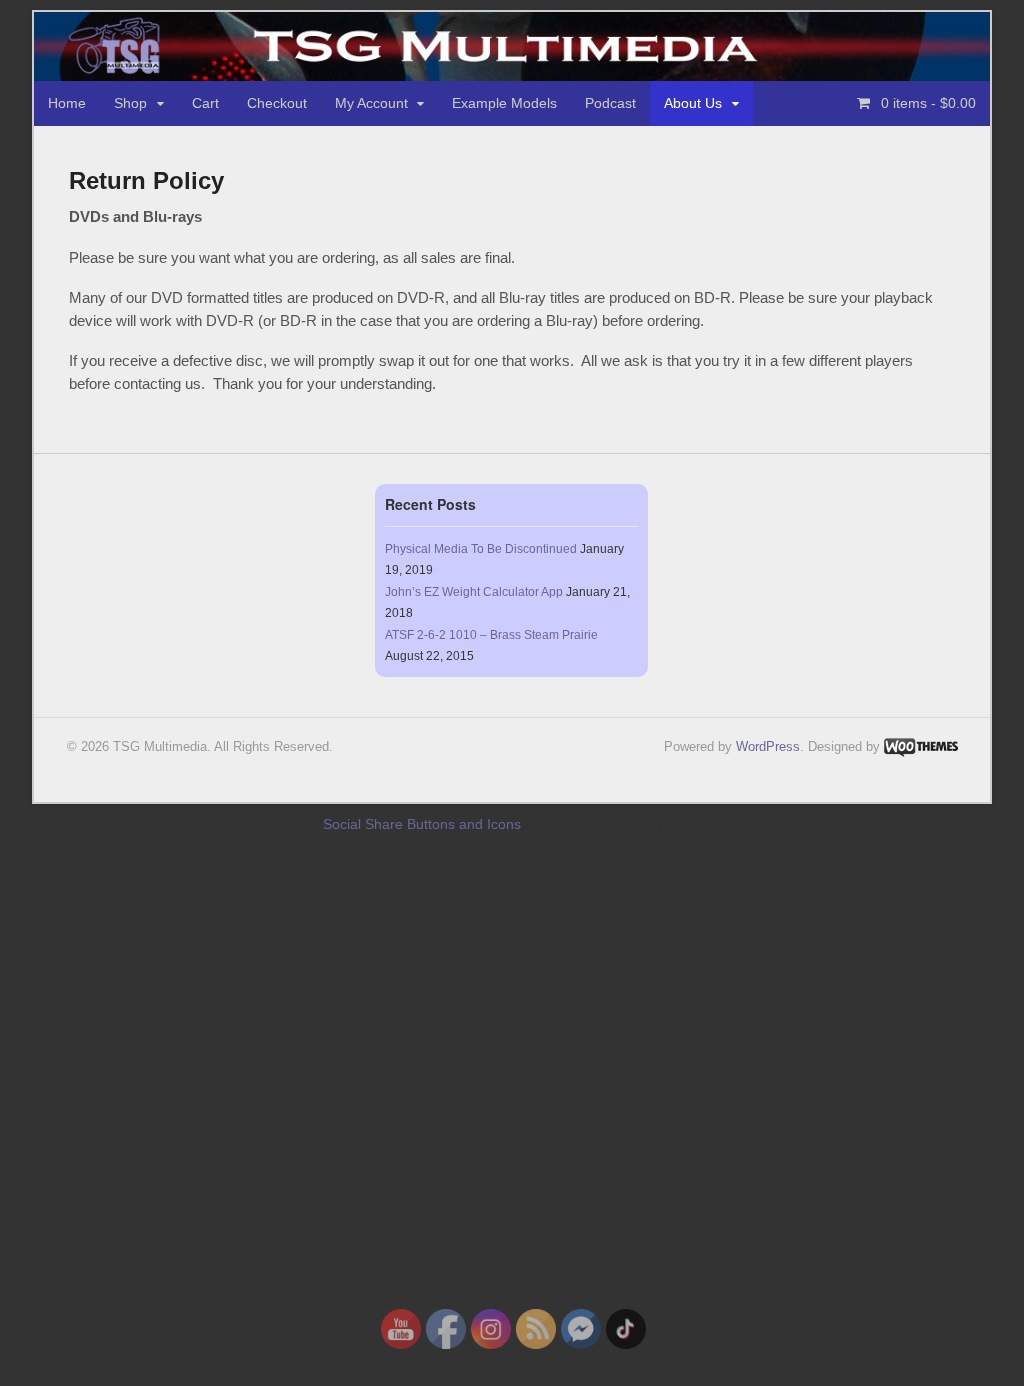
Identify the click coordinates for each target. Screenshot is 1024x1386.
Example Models (504, 103)
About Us (693, 103)
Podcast (610, 103)
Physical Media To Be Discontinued (481, 549)
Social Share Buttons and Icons (422, 824)
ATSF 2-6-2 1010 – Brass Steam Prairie (491, 635)
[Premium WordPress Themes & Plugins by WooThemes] (921, 746)
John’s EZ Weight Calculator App (474, 592)
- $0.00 (928, 103)
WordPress (768, 746)
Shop (130, 103)
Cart (205, 103)
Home (67, 103)
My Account (371, 103)
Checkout (277, 103)
